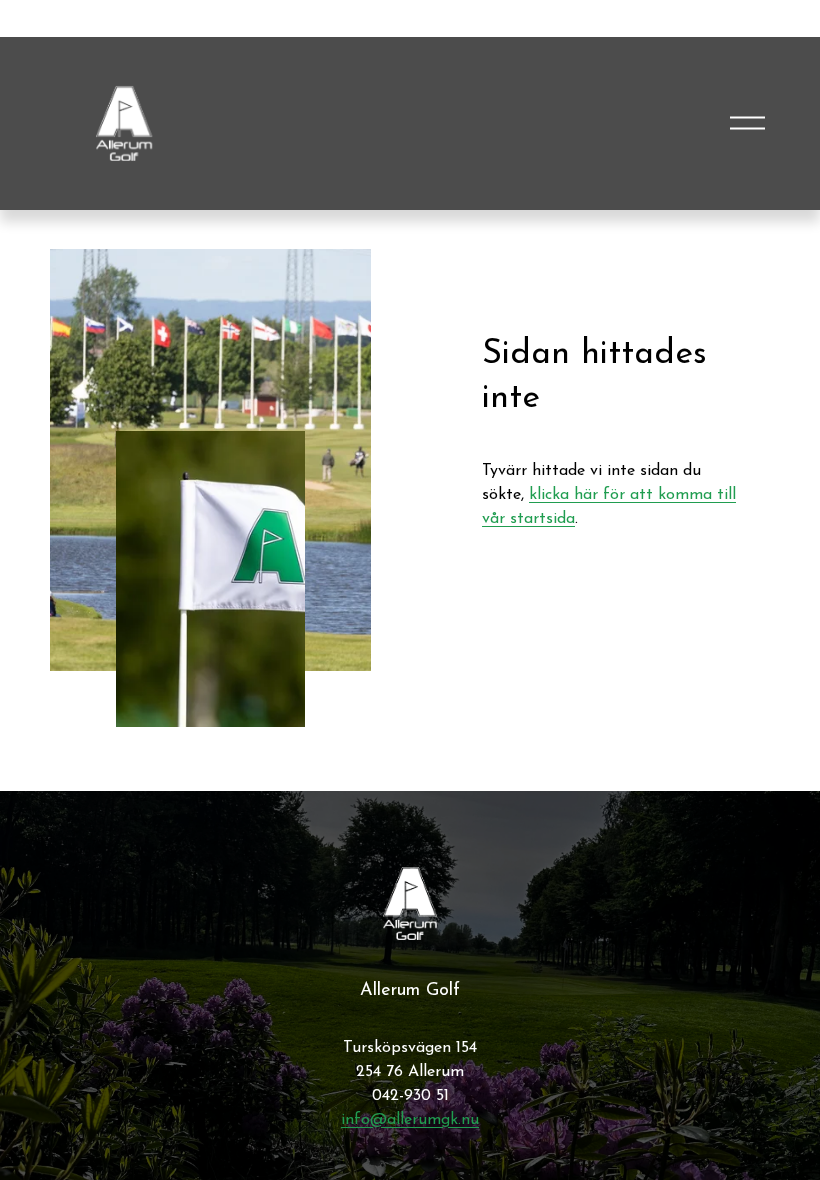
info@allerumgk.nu (410, 1120)
